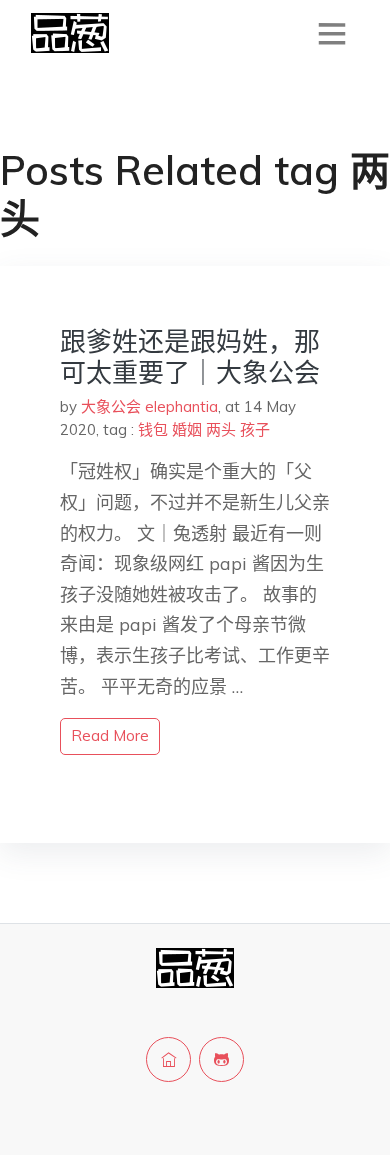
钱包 (153, 429)
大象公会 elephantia (149, 406)
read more (110, 735)
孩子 (255, 429)
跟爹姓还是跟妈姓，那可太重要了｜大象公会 (190, 357)
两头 (221, 429)
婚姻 (187, 429)
